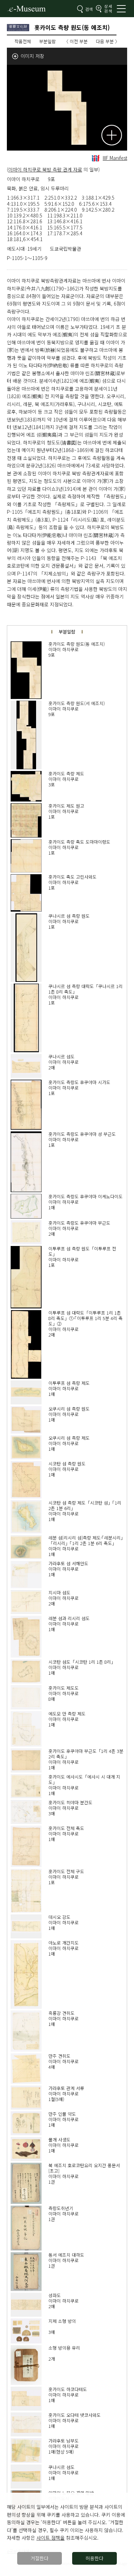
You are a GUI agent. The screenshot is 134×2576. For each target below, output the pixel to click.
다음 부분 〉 (108, 41)
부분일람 (47, 41)
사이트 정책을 (51, 2538)
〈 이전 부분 (76, 41)
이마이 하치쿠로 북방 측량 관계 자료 (45, 169)
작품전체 (23, 41)
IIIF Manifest (115, 158)
